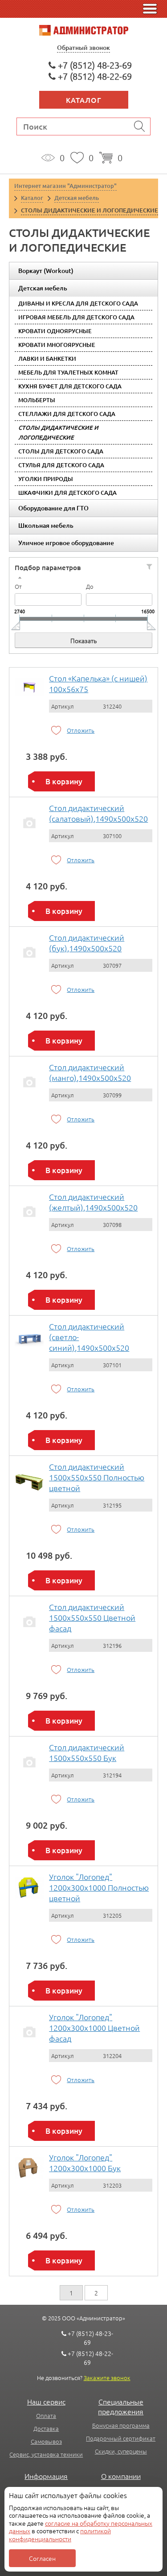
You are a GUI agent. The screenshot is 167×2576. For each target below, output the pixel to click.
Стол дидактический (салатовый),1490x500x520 (98, 813)
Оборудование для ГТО (53, 508)
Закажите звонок (107, 2378)
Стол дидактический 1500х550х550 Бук (87, 1752)
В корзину (64, 781)
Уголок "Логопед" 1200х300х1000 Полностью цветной (99, 1887)
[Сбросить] (149, 567)
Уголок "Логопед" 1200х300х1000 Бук (85, 2162)
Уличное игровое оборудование (66, 543)
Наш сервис (46, 2401)
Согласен (42, 2558)
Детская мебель (43, 288)
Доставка (46, 2428)
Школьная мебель (46, 525)
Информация (46, 2476)
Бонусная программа (121, 2425)
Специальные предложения (121, 2406)
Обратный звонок (83, 47)
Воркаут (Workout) (46, 271)
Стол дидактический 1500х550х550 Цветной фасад (92, 1617)
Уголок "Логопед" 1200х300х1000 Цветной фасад (94, 2028)
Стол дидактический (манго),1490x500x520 (90, 1072)
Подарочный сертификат (121, 2438)
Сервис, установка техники (46, 2454)
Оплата (46, 2415)
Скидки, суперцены (121, 2451)
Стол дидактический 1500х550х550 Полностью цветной (97, 1477)
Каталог (84, 100)
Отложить (81, 730)
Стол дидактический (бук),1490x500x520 (87, 943)
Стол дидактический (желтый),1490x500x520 (93, 1202)
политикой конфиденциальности (60, 2535)
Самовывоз (46, 2441)
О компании (121, 2476)
